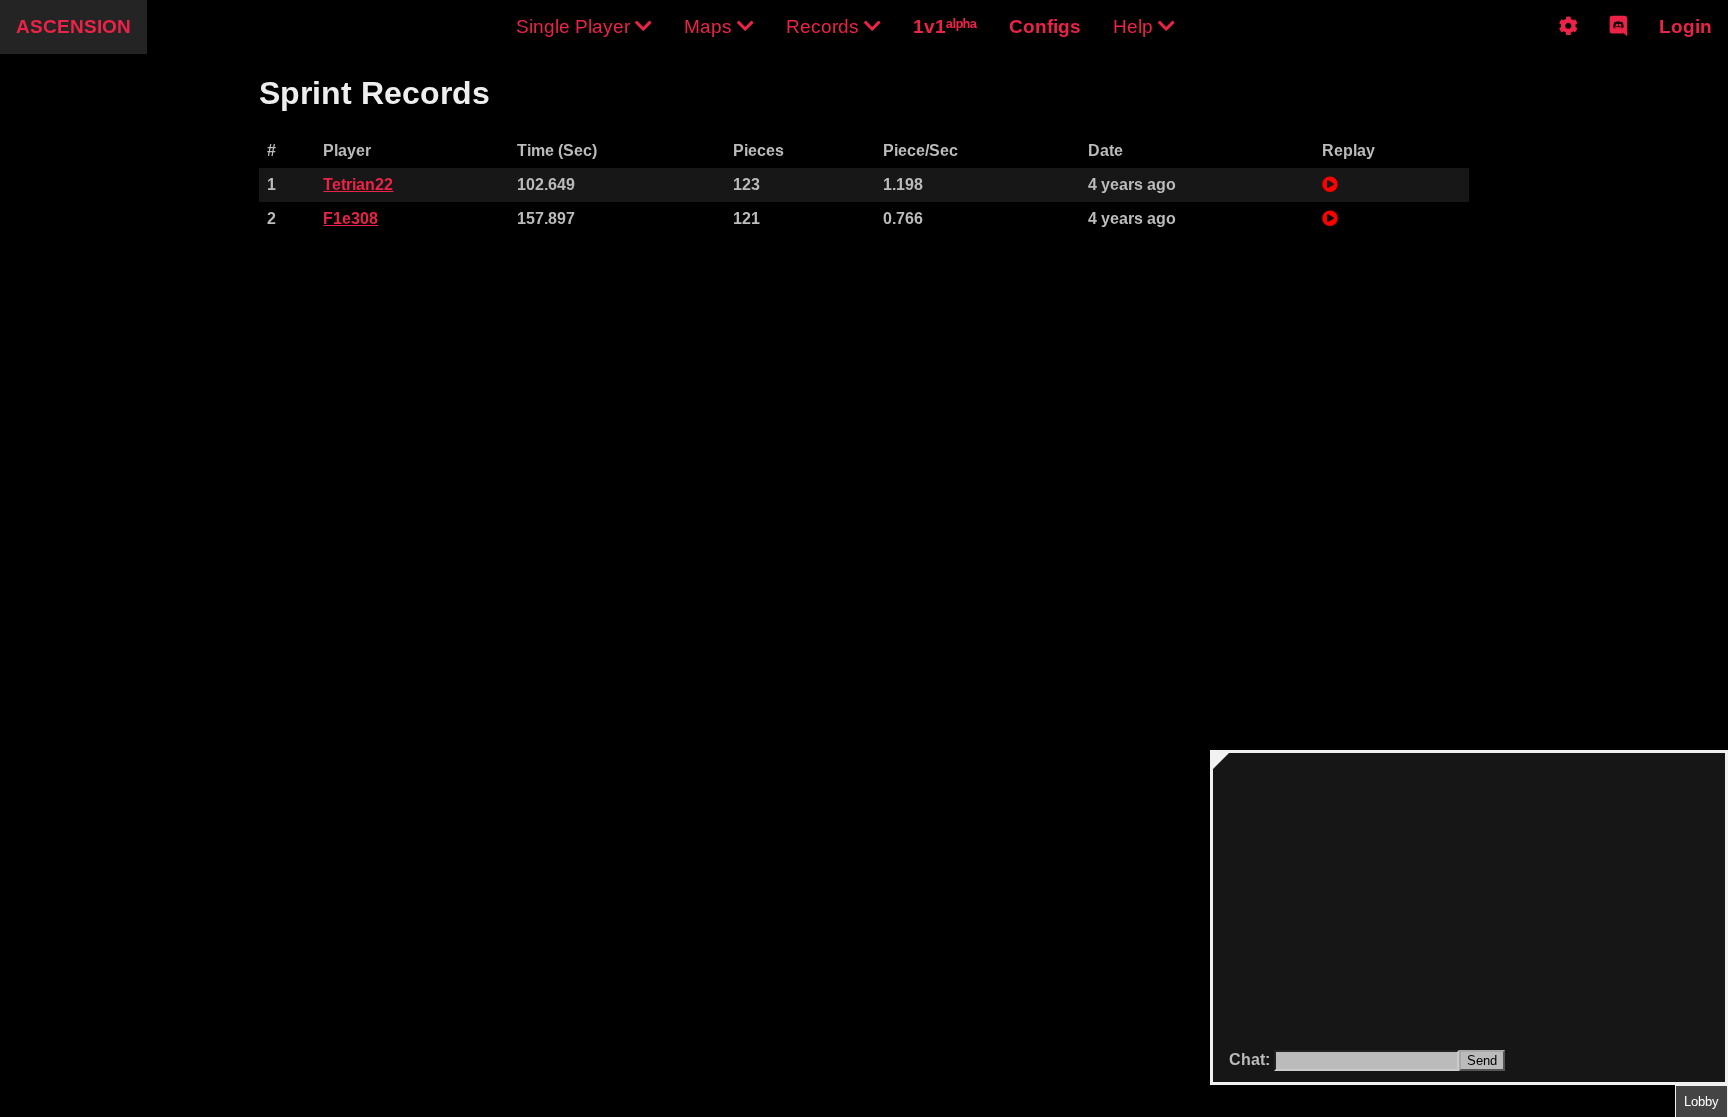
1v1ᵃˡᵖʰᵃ (945, 26)
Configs (1045, 26)
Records (825, 26)
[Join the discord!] (1618, 43)
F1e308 (350, 218)
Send (1482, 1060)
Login (1685, 26)
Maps (710, 26)
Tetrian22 (358, 184)
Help (1135, 26)
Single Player (575, 26)
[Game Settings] (1568, 43)
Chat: (1251, 1059)
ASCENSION (73, 26)
